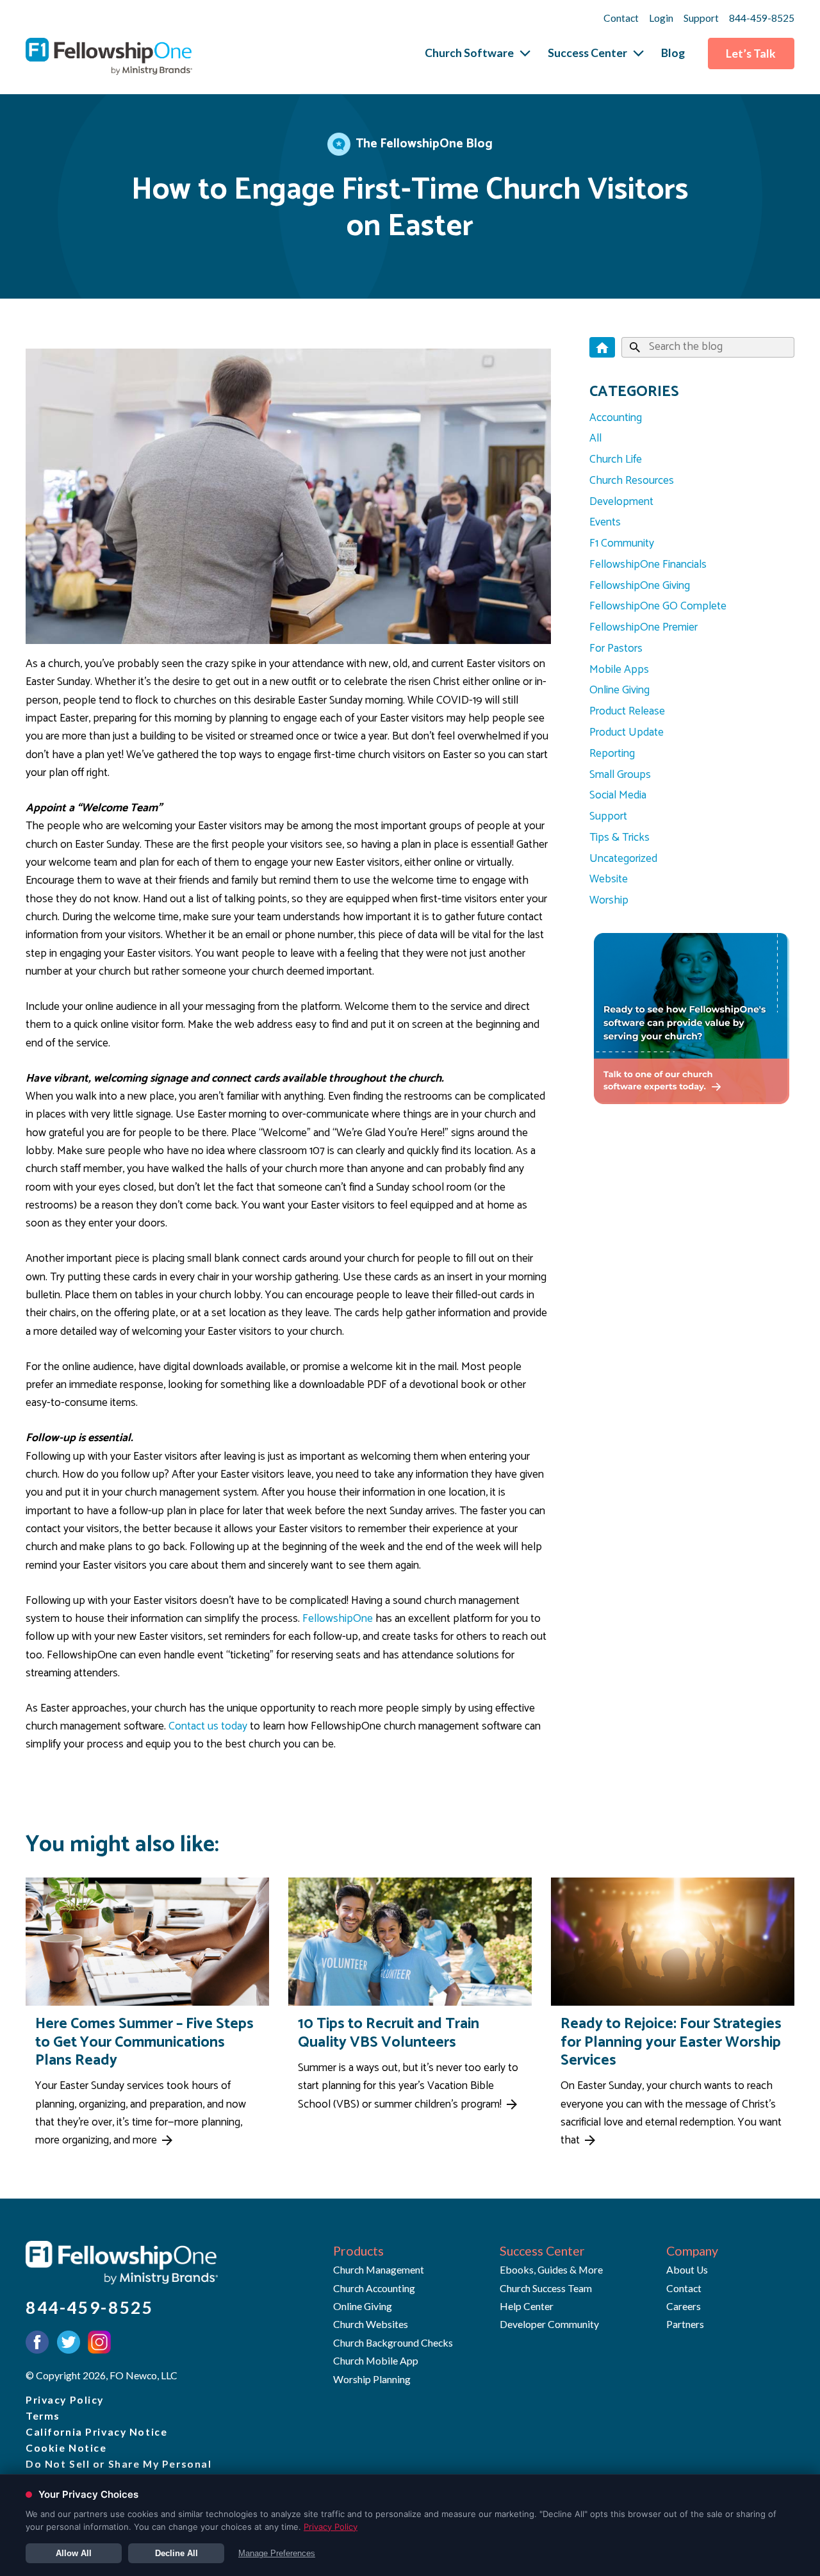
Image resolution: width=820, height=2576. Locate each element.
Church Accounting (374, 2288)
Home (602, 347)
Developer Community (549, 2324)
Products (358, 2251)
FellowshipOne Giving (640, 586)
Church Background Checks (393, 2342)
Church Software (469, 53)
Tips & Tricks (619, 838)
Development (621, 502)
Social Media (618, 796)
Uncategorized (623, 859)
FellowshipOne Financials (648, 565)
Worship (609, 901)
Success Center (587, 53)
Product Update (627, 733)
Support (701, 18)
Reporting (612, 754)
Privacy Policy (65, 2399)
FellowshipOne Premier (644, 628)
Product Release (627, 712)
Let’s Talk (751, 54)
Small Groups (620, 775)
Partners (685, 2324)
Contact (621, 18)
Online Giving (619, 690)
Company (692, 2251)
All (595, 439)
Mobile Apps (619, 670)
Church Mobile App (376, 2360)
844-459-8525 (762, 18)
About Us (687, 2269)
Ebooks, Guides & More (551, 2269)
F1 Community (622, 544)
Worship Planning (372, 2379)
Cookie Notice (66, 2448)
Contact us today (208, 1727)
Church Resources (632, 481)
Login (661, 18)
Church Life (616, 460)
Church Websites (371, 2324)
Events (605, 523)
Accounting (616, 418)
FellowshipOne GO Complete (658, 607)
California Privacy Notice (96, 2432)
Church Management (379, 2269)
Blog (673, 53)
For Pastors (616, 649)
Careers (684, 2306)
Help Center (527, 2306)
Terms (43, 2415)
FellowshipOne (338, 1619)
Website (609, 879)
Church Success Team (546, 2288)
